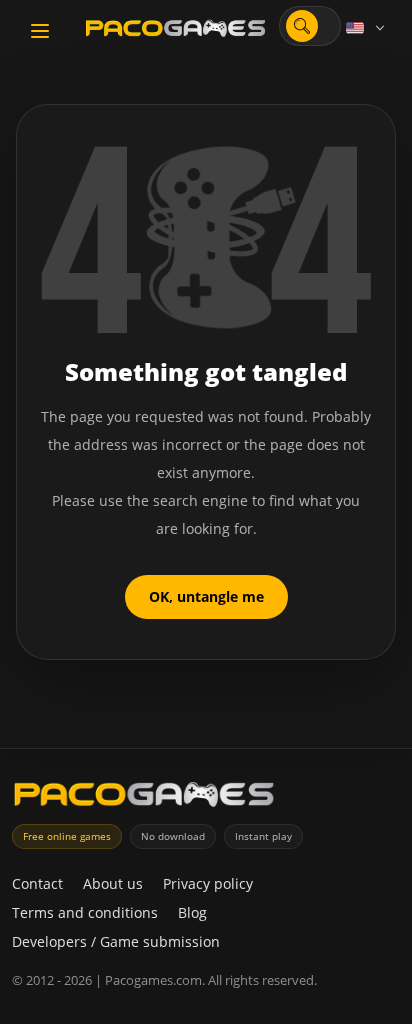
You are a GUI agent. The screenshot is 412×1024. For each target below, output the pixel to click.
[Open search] (302, 26)
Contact (37, 883)
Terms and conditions (85, 912)
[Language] (367, 28)
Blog (192, 912)
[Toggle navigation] (40, 31)
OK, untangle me (206, 596)
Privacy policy (208, 883)
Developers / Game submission (116, 941)
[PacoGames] (144, 798)
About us (113, 883)
